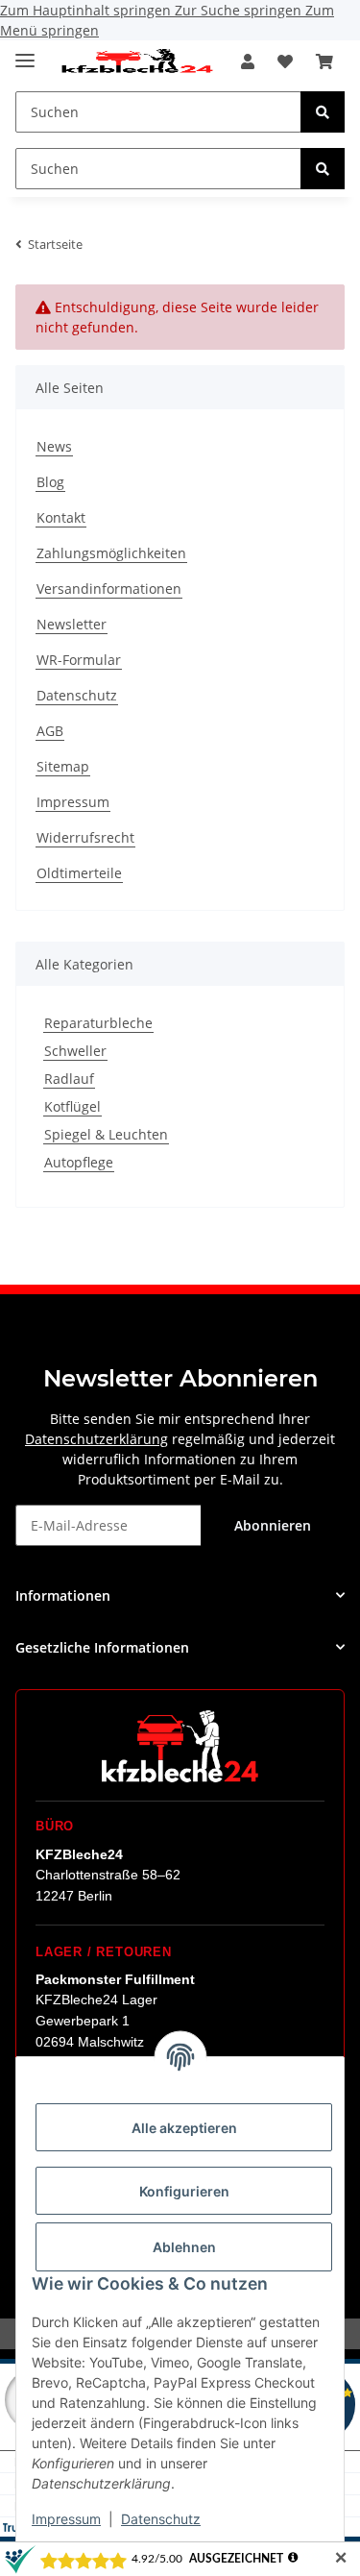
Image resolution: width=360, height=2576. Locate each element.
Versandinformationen (109, 589)
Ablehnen (184, 2247)
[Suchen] (323, 112)
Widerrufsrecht (85, 837)
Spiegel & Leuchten (106, 1134)
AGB (50, 731)
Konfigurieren (184, 2191)
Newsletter (72, 624)
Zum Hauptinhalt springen (87, 10)
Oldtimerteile (79, 873)
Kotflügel (72, 1106)
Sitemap (63, 766)
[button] (248, 61)
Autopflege (79, 1162)
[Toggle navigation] (25, 52)
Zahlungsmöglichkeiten (111, 553)
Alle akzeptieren (184, 2128)
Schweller (75, 1051)
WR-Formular (79, 660)
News (54, 446)
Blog (50, 482)
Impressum (66, 2519)
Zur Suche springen (240, 10)
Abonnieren (273, 1525)
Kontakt (61, 517)
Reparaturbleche (98, 1023)
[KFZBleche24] (136, 62)
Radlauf (69, 1079)
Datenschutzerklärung (96, 1439)
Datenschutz (161, 2519)
